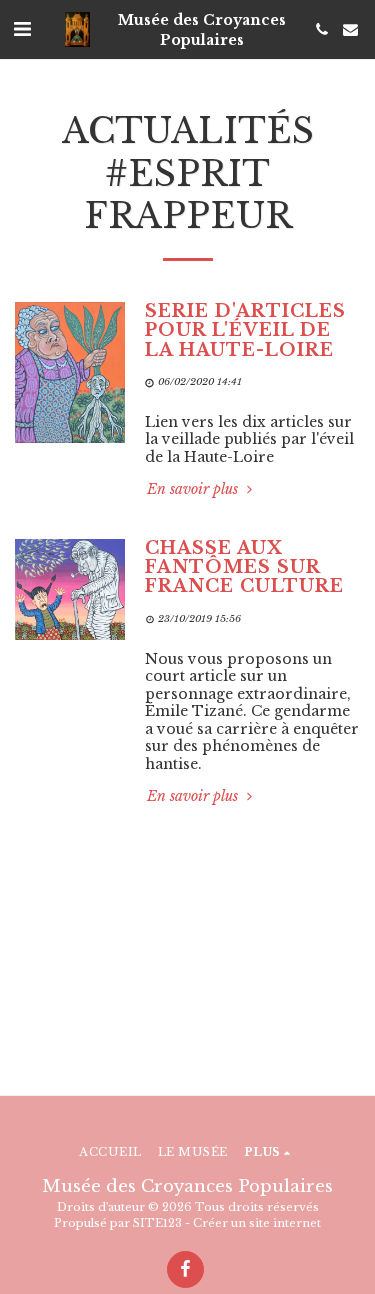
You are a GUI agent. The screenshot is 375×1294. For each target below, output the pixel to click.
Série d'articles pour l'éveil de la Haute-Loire (245, 330)
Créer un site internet (257, 1223)
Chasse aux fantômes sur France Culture (244, 567)
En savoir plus (194, 489)
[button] (22, 29)
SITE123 (157, 1223)
